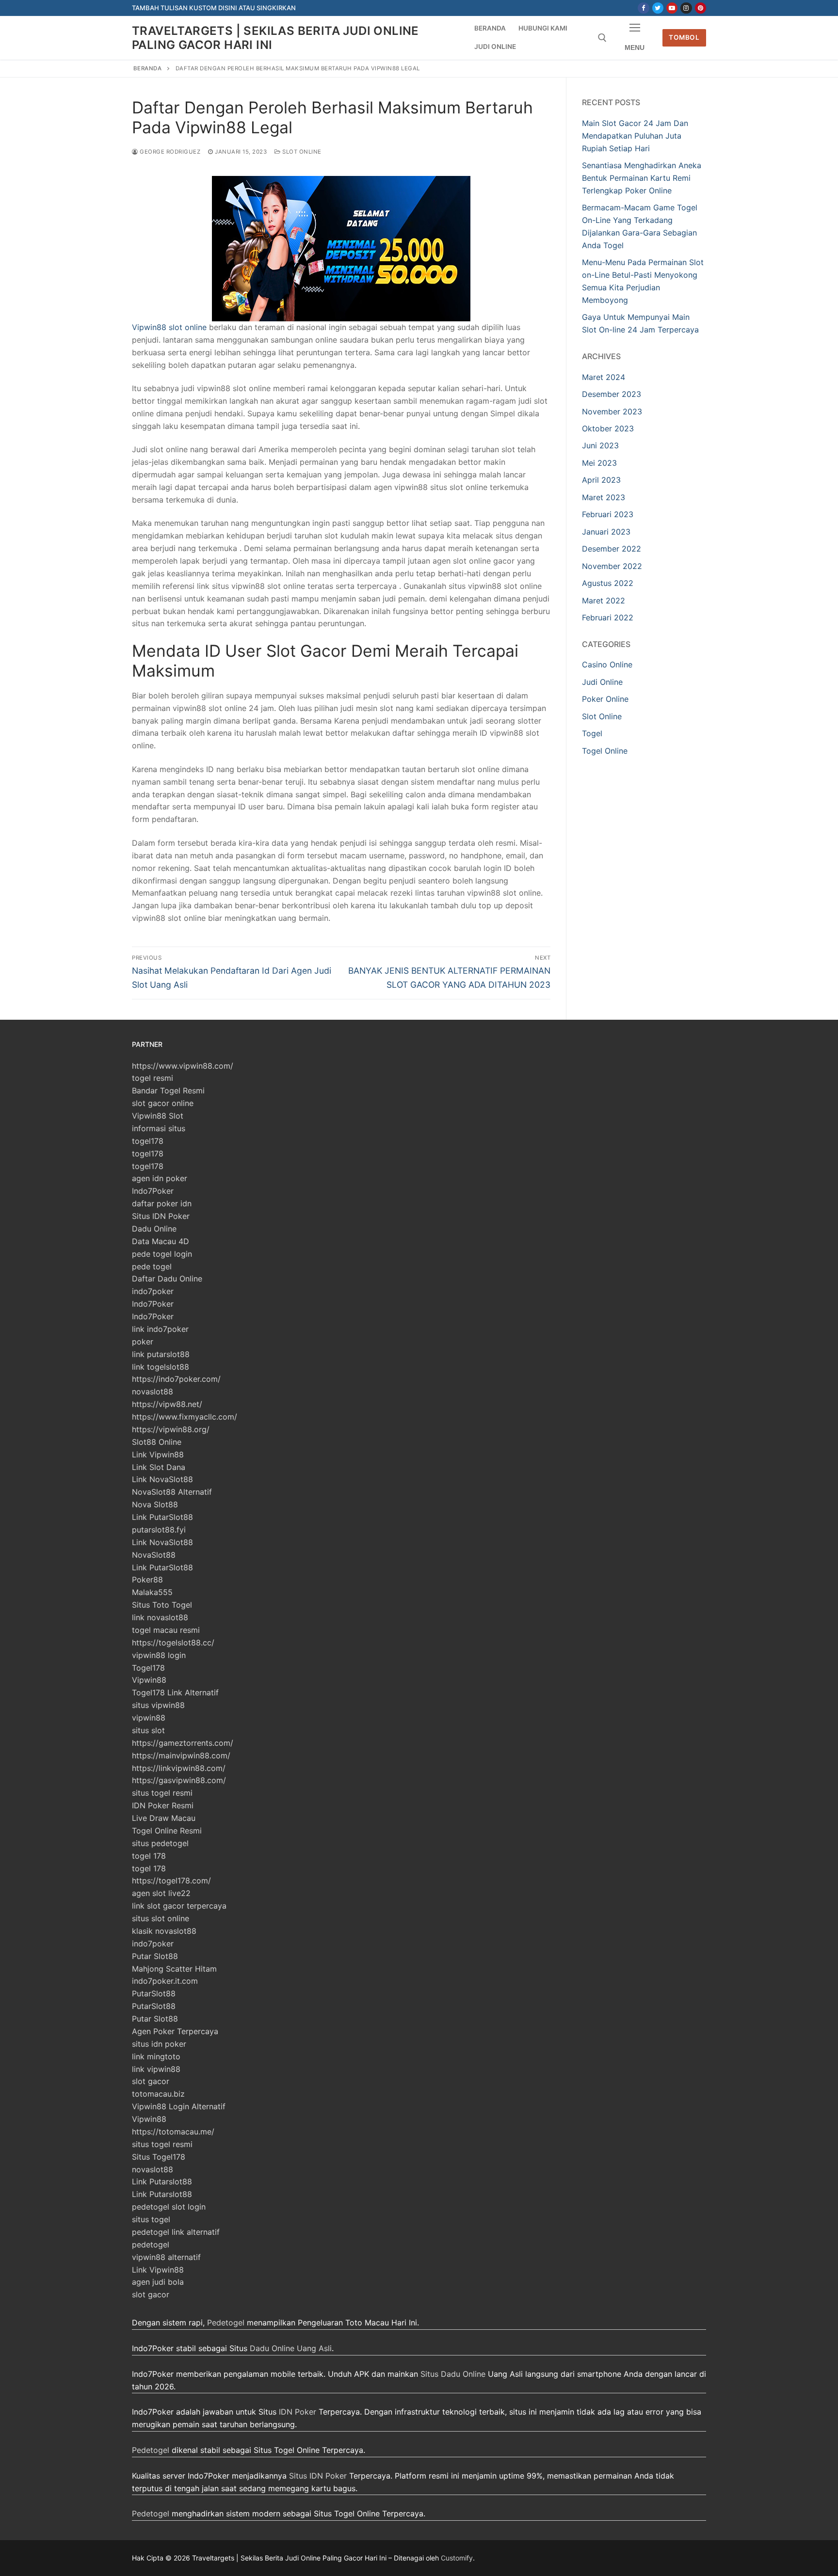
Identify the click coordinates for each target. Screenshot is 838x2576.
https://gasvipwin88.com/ (179, 1780)
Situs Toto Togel (162, 1605)
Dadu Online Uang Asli (291, 2348)
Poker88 (147, 1580)
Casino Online (607, 664)
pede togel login (162, 1254)
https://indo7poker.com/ (176, 1379)
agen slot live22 (161, 1893)
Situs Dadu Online (453, 2374)
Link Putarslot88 (162, 2181)
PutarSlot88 (154, 1993)
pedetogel (151, 2244)
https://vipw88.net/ (167, 1404)
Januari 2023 (606, 532)
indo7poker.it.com (165, 1981)
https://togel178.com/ (171, 1881)
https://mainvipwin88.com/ (181, 1755)
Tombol (684, 37)
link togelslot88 (161, 1367)
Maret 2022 (604, 601)
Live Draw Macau (164, 1818)
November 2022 (612, 566)
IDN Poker (298, 2412)
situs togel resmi (162, 1793)
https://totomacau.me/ (173, 2132)
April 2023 (601, 480)
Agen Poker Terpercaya (175, 2031)
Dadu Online (154, 1229)
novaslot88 (153, 1391)
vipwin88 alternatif (166, 2257)
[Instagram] (686, 8)
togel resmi (153, 1078)
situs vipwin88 (158, 1705)
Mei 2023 (599, 463)
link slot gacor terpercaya (179, 1906)
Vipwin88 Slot (158, 1116)
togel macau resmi (166, 1630)
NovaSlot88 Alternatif (172, 1492)
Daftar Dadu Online (167, 1279)
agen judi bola (158, 2282)
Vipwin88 (149, 1680)
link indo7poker (160, 1329)
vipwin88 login (159, 1655)
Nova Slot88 (155, 1504)
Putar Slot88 (155, 1956)
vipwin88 (149, 1718)
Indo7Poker (153, 1191)
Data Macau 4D (161, 1241)
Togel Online (605, 751)
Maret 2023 (604, 497)
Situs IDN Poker (161, 1216)
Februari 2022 (608, 617)
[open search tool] (602, 38)
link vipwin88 (156, 2069)
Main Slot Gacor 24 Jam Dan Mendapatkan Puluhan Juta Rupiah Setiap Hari (635, 136)
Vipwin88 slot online (169, 327)
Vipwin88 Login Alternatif (179, 2106)
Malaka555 (152, 1592)
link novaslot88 (160, 1617)
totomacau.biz (158, 2094)
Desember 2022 (612, 549)
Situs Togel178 (159, 2157)
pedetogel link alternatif (176, 2232)
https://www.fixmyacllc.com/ (185, 1417)
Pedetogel (226, 2323)
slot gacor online (163, 1103)
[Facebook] (643, 8)
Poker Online (605, 699)
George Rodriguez (169, 152)
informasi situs (159, 1128)
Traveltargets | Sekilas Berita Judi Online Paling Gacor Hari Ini (275, 38)
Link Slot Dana (159, 1467)
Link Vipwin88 (158, 1454)
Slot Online (301, 152)
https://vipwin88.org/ (171, 1429)
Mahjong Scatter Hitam (174, 1969)
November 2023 (612, 411)
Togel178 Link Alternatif (175, 1692)
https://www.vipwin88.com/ (183, 1066)
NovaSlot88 (154, 1555)
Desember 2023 (612, 394)
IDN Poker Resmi (163, 1805)
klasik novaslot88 (164, 1931)
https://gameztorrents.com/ (183, 1743)
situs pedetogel (160, 1843)
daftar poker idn (162, 1203)
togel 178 (149, 1856)
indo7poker (153, 1291)
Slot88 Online (157, 1442)
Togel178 (148, 1668)
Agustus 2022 (608, 583)
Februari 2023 (608, 514)
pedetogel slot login (169, 2207)
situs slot (148, 1730)
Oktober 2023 (608, 428)
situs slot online (161, 1918)
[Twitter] (658, 8)
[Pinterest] (701, 8)
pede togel (152, 1266)
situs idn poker (159, 2044)
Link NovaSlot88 (162, 1479)
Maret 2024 (604, 377)
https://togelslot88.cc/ (173, 1643)
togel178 (148, 1141)
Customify (457, 2558)
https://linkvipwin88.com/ (179, 1768)
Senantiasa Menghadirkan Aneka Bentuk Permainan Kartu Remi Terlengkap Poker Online (642, 178)
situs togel (151, 2219)
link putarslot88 (161, 1354)
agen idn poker (160, 1178)
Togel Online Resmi (167, 1831)
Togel (592, 733)
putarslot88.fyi (159, 1530)
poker (143, 1342)
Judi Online (602, 682)
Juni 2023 (600, 445)
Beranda (148, 68)
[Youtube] (672, 8)
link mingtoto (156, 2056)
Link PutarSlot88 (162, 1517)
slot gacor (151, 2081)
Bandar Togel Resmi (168, 1090)
